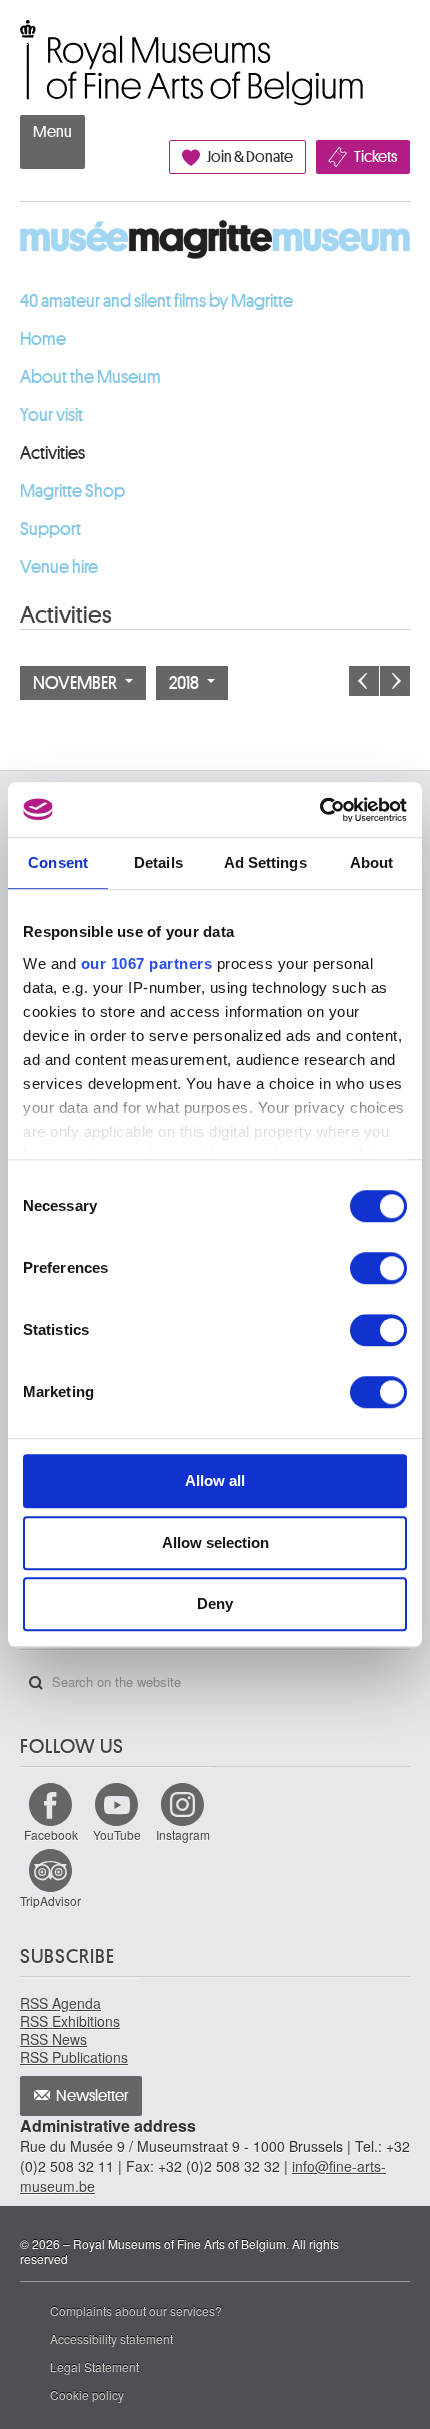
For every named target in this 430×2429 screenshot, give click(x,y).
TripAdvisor (50, 1900)
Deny (215, 1603)
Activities (52, 453)
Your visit (51, 415)
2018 (185, 683)
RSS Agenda (60, 2003)
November (76, 683)
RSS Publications (74, 2057)
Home (43, 339)
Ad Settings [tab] (265, 862)
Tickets (375, 157)
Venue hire (59, 567)
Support (50, 529)
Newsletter (92, 2096)
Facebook (51, 1834)
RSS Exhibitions (70, 2021)
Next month (395, 681)
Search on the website (36, 1683)
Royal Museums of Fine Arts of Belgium (19, 42)
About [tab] (372, 862)
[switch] (378, 1268)
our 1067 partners (147, 963)
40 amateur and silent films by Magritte (156, 301)
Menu (52, 132)
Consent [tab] (58, 862)
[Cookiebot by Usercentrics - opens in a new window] (319, 810)
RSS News (53, 2039)
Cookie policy (87, 2394)
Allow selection (215, 1542)
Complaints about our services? (136, 2310)
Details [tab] (158, 862)
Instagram (183, 1834)
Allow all (215, 1480)
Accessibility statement (111, 2338)
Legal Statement (94, 2366)
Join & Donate (250, 157)
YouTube (117, 1834)
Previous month (364, 681)
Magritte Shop (72, 491)
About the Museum (90, 377)
